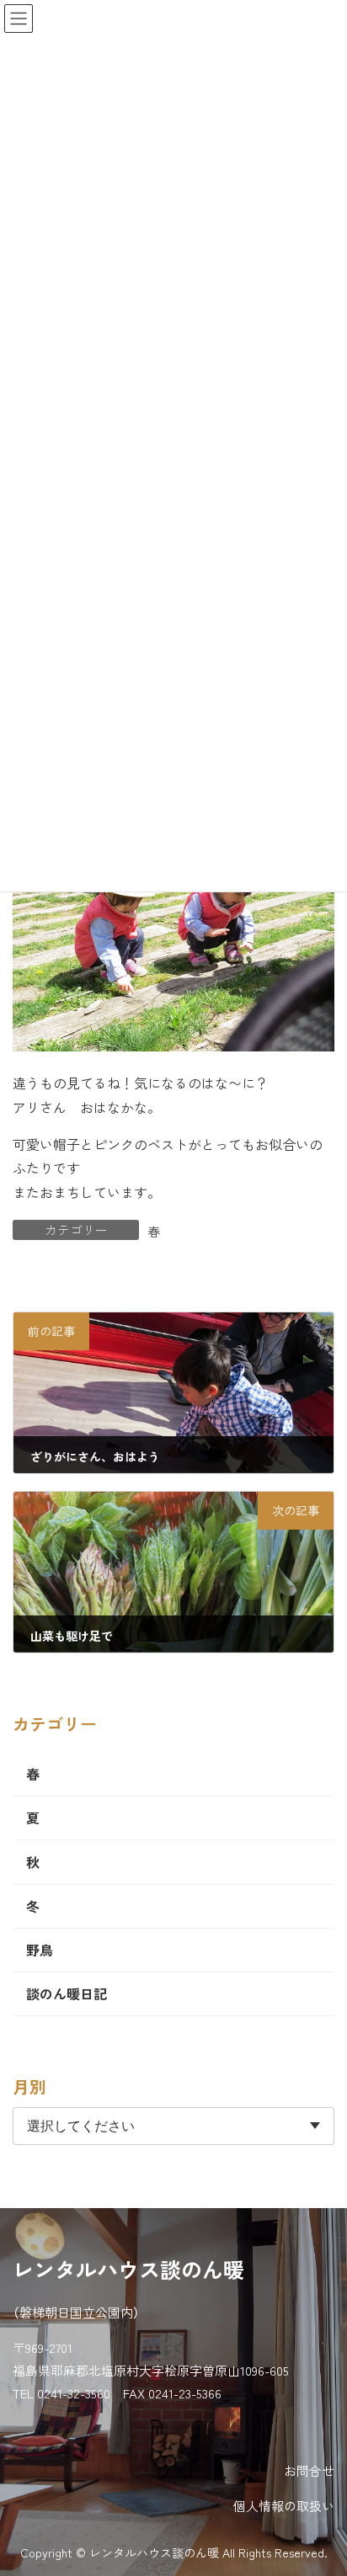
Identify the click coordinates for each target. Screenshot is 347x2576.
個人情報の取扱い (284, 2506)
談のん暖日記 (67, 1993)
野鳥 (40, 1950)
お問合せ (309, 2470)
